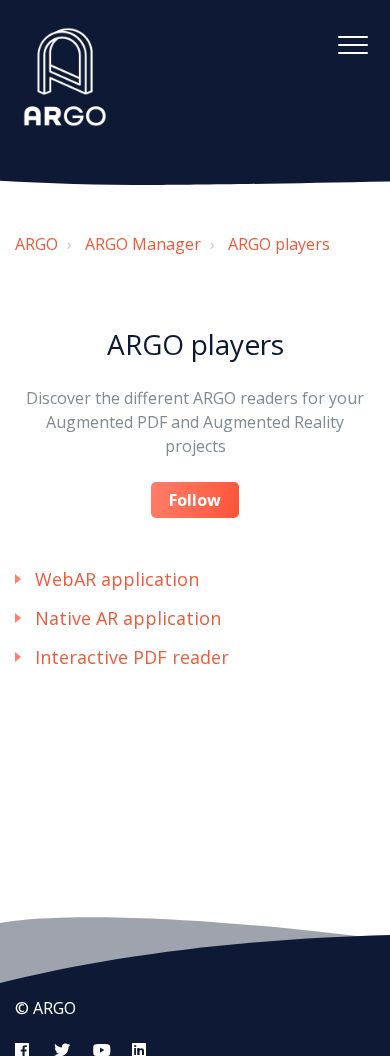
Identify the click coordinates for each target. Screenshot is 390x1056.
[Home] (65, 77)
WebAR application (117, 579)
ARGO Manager (143, 244)
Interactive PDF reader (132, 657)
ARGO (36, 244)
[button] (352, 44)
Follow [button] (195, 500)
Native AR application (128, 618)
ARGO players (279, 244)
